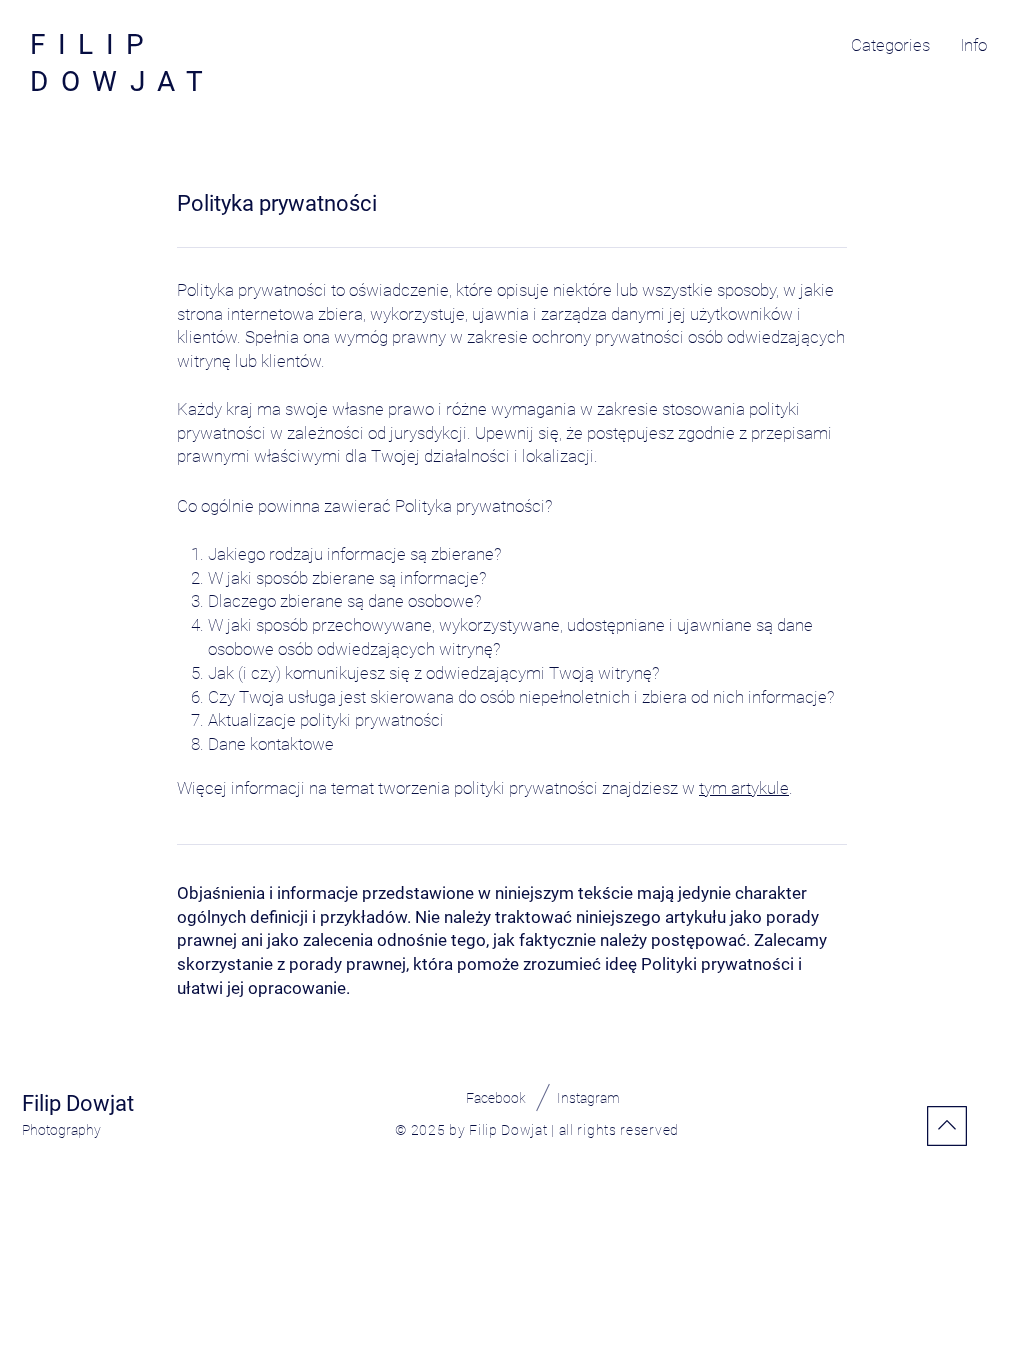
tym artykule (744, 788)
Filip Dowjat (78, 1103)
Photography (61, 1130)
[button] (890, 45)
